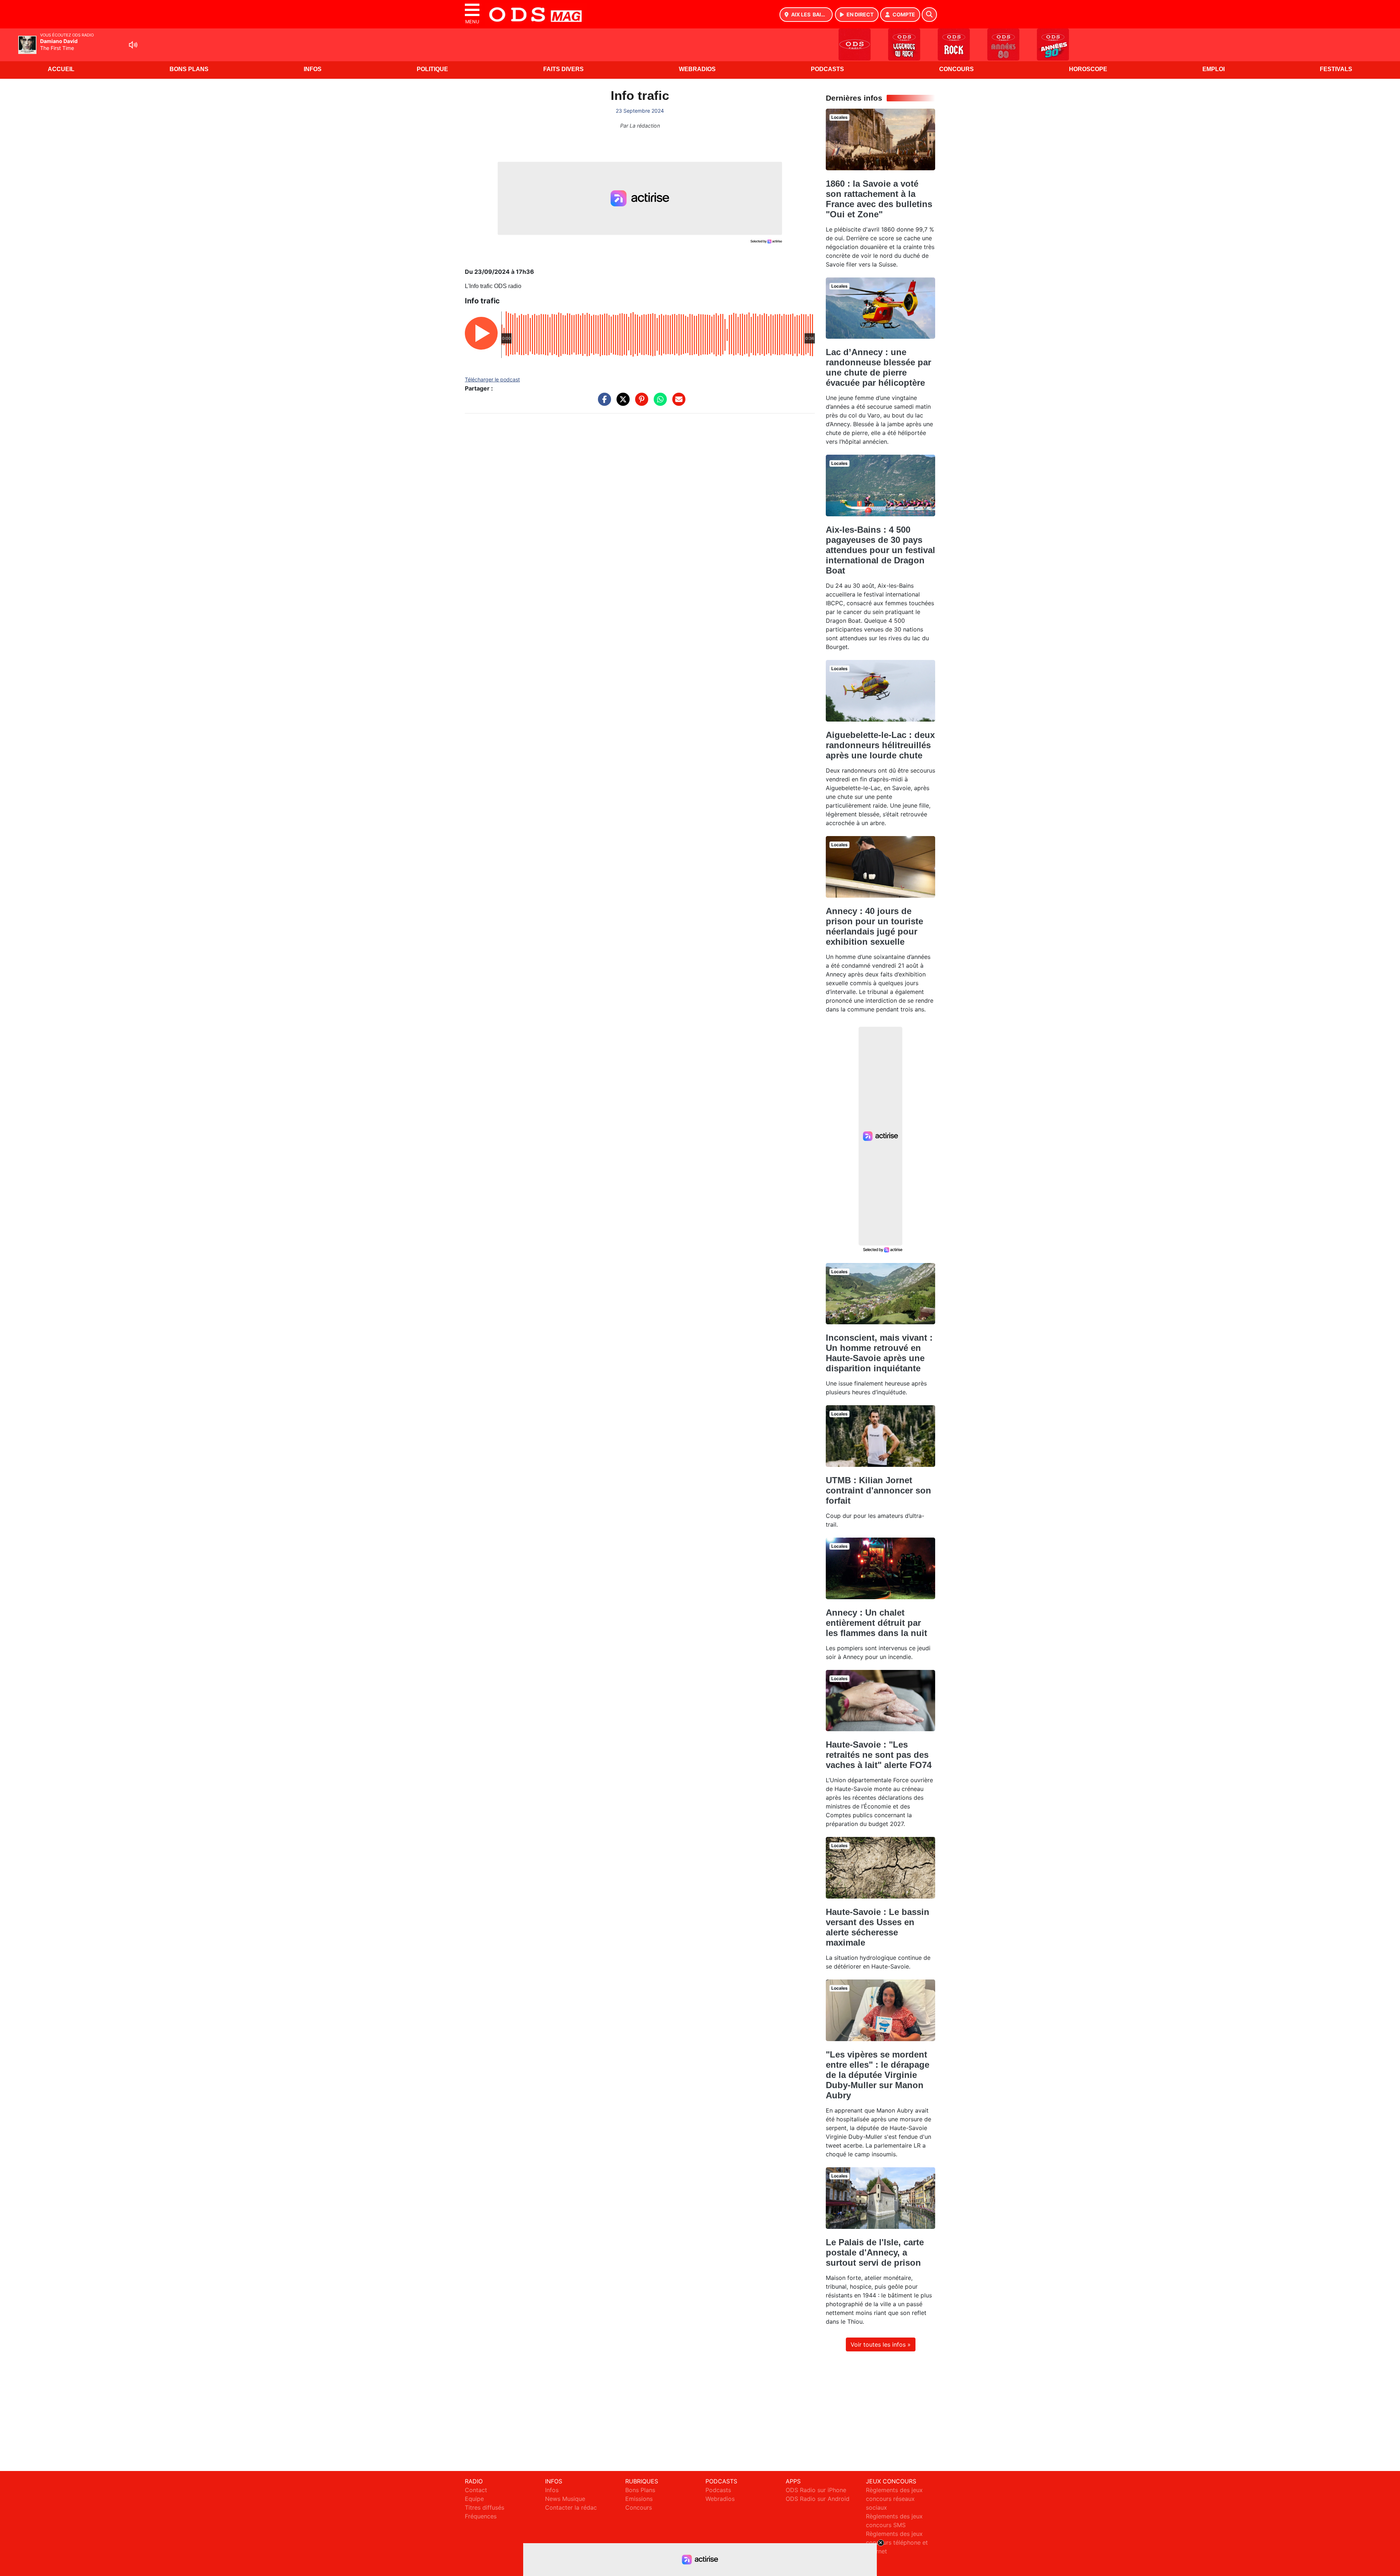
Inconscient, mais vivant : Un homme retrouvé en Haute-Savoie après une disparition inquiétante (879, 1353)
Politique (432, 69)
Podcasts (827, 69)
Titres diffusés (485, 2507)
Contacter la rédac (571, 2507)
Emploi (1214, 69)
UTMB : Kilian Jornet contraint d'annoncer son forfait (878, 1490)
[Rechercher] (929, 15)
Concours (956, 69)
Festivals (1336, 69)
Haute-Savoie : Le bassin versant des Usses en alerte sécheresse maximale (878, 1927)
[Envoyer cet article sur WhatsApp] (658, 403)
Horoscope (1088, 69)
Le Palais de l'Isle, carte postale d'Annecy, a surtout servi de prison (875, 2252)
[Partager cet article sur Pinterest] (640, 403)
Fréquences (481, 2516)
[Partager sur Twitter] (621, 403)
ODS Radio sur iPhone (816, 2490)
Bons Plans (189, 69)
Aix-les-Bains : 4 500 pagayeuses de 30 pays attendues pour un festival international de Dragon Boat (880, 550)
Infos (313, 69)
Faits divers (563, 69)
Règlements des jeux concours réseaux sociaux (894, 2499)
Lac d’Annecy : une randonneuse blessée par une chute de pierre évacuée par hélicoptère (878, 367)
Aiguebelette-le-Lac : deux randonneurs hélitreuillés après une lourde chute (880, 745)
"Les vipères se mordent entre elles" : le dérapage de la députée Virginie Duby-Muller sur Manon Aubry (878, 2075)
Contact (476, 2490)
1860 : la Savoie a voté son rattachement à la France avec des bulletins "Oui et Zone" (879, 199)
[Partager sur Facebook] (603, 403)
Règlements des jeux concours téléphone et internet (897, 2542)
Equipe (474, 2499)
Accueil (61, 69)
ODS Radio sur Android (818, 2499)
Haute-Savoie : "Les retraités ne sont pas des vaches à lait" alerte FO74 (879, 1755)
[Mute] (133, 45)
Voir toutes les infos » (881, 2344)
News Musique (565, 2499)
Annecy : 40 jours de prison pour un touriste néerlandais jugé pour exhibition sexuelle (874, 926)
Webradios (697, 69)
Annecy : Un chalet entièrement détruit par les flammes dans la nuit (876, 1623)
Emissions (639, 2499)
